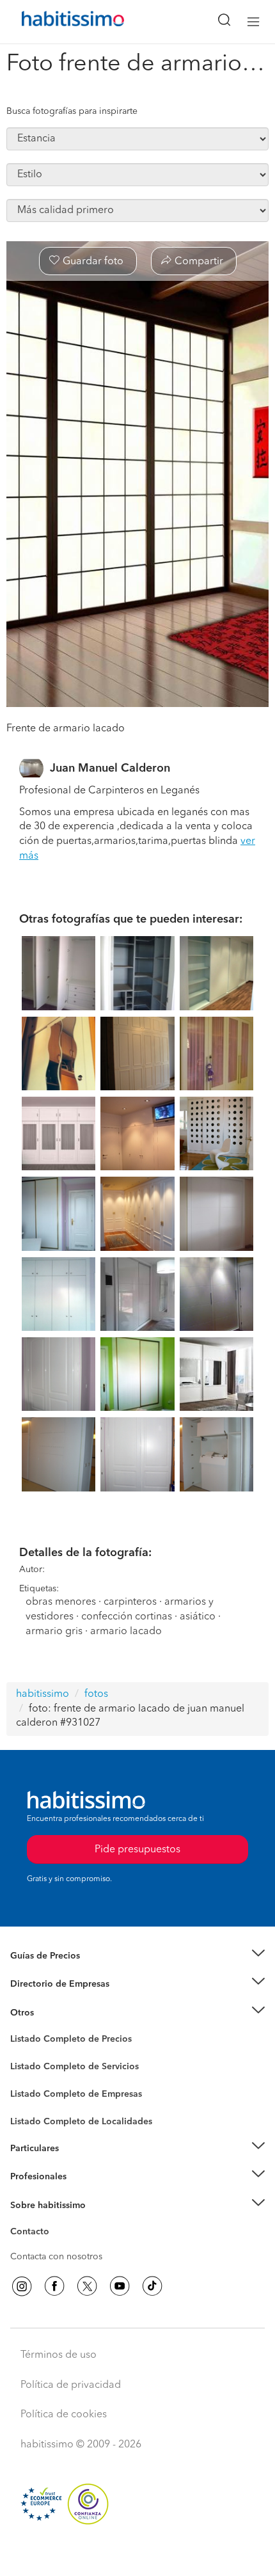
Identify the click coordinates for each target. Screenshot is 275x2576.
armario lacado (126, 1632)
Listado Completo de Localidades (81, 2122)
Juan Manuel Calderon (110, 768)
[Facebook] (54, 2286)
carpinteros (130, 1602)
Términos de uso (59, 2355)
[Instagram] (22, 2286)
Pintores (27, 2077)
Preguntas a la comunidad (63, 2041)
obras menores (61, 1602)
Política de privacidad (71, 2385)
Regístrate (30, 2177)
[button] (137, 1956)
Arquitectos (34, 2115)
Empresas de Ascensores (61, 2000)
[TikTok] (152, 2286)
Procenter (30, 2067)
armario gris (54, 1632)
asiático (198, 1617)
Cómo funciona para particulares (77, 2164)
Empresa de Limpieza (54, 2013)
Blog (20, 2028)
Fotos (21, 2054)
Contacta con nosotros (56, 2257)
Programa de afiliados (55, 2246)
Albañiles (29, 2103)
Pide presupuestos (137, 2554)
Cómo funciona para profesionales (81, 2193)
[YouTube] (120, 2286)
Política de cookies (64, 2415)
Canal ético (33, 2234)
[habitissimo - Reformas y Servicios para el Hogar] (58, 22)
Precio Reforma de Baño (60, 1971)
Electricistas (34, 2090)
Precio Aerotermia (47, 1984)
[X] (87, 2286)
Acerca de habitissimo (56, 2221)
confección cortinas (128, 1617)
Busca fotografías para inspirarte (72, 111)
